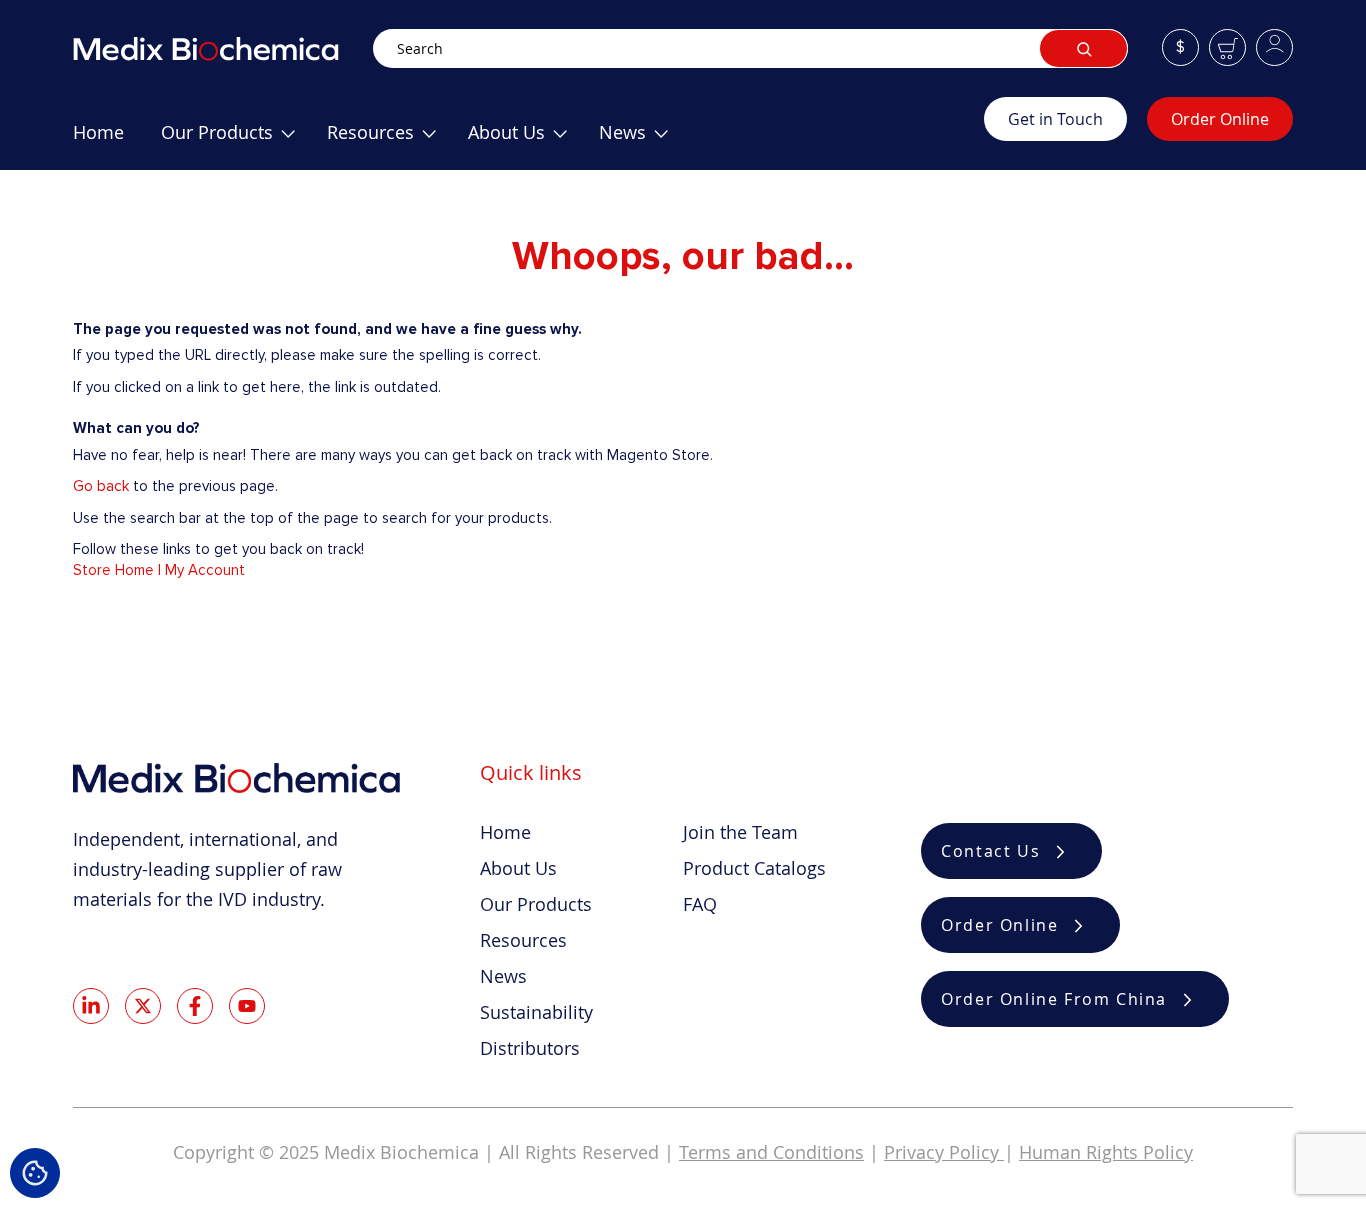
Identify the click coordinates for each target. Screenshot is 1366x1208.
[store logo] (223, 48)
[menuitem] (98, 140)
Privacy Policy (944, 1152)
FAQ (700, 904)
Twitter (143, 1006)
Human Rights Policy (1106, 1152)
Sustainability (536, 1012)
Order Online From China (1054, 999)
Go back (101, 486)
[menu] (528, 140)
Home (505, 832)
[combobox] (750, 48)
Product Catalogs (754, 868)
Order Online (1220, 119)
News (503, 976)
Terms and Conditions (771, 1152)
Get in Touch (1055, 119)
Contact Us (990, 851)
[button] (1180, 47)
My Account (205, 570)
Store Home (113, 570)
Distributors (530, 1048)
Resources (523, 940)
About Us (518, 868)
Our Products (536, 904)
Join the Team (740, 832)
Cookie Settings (35, 1173)
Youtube (247, 1006)
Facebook (195, 1006)
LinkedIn (91, 1006)
